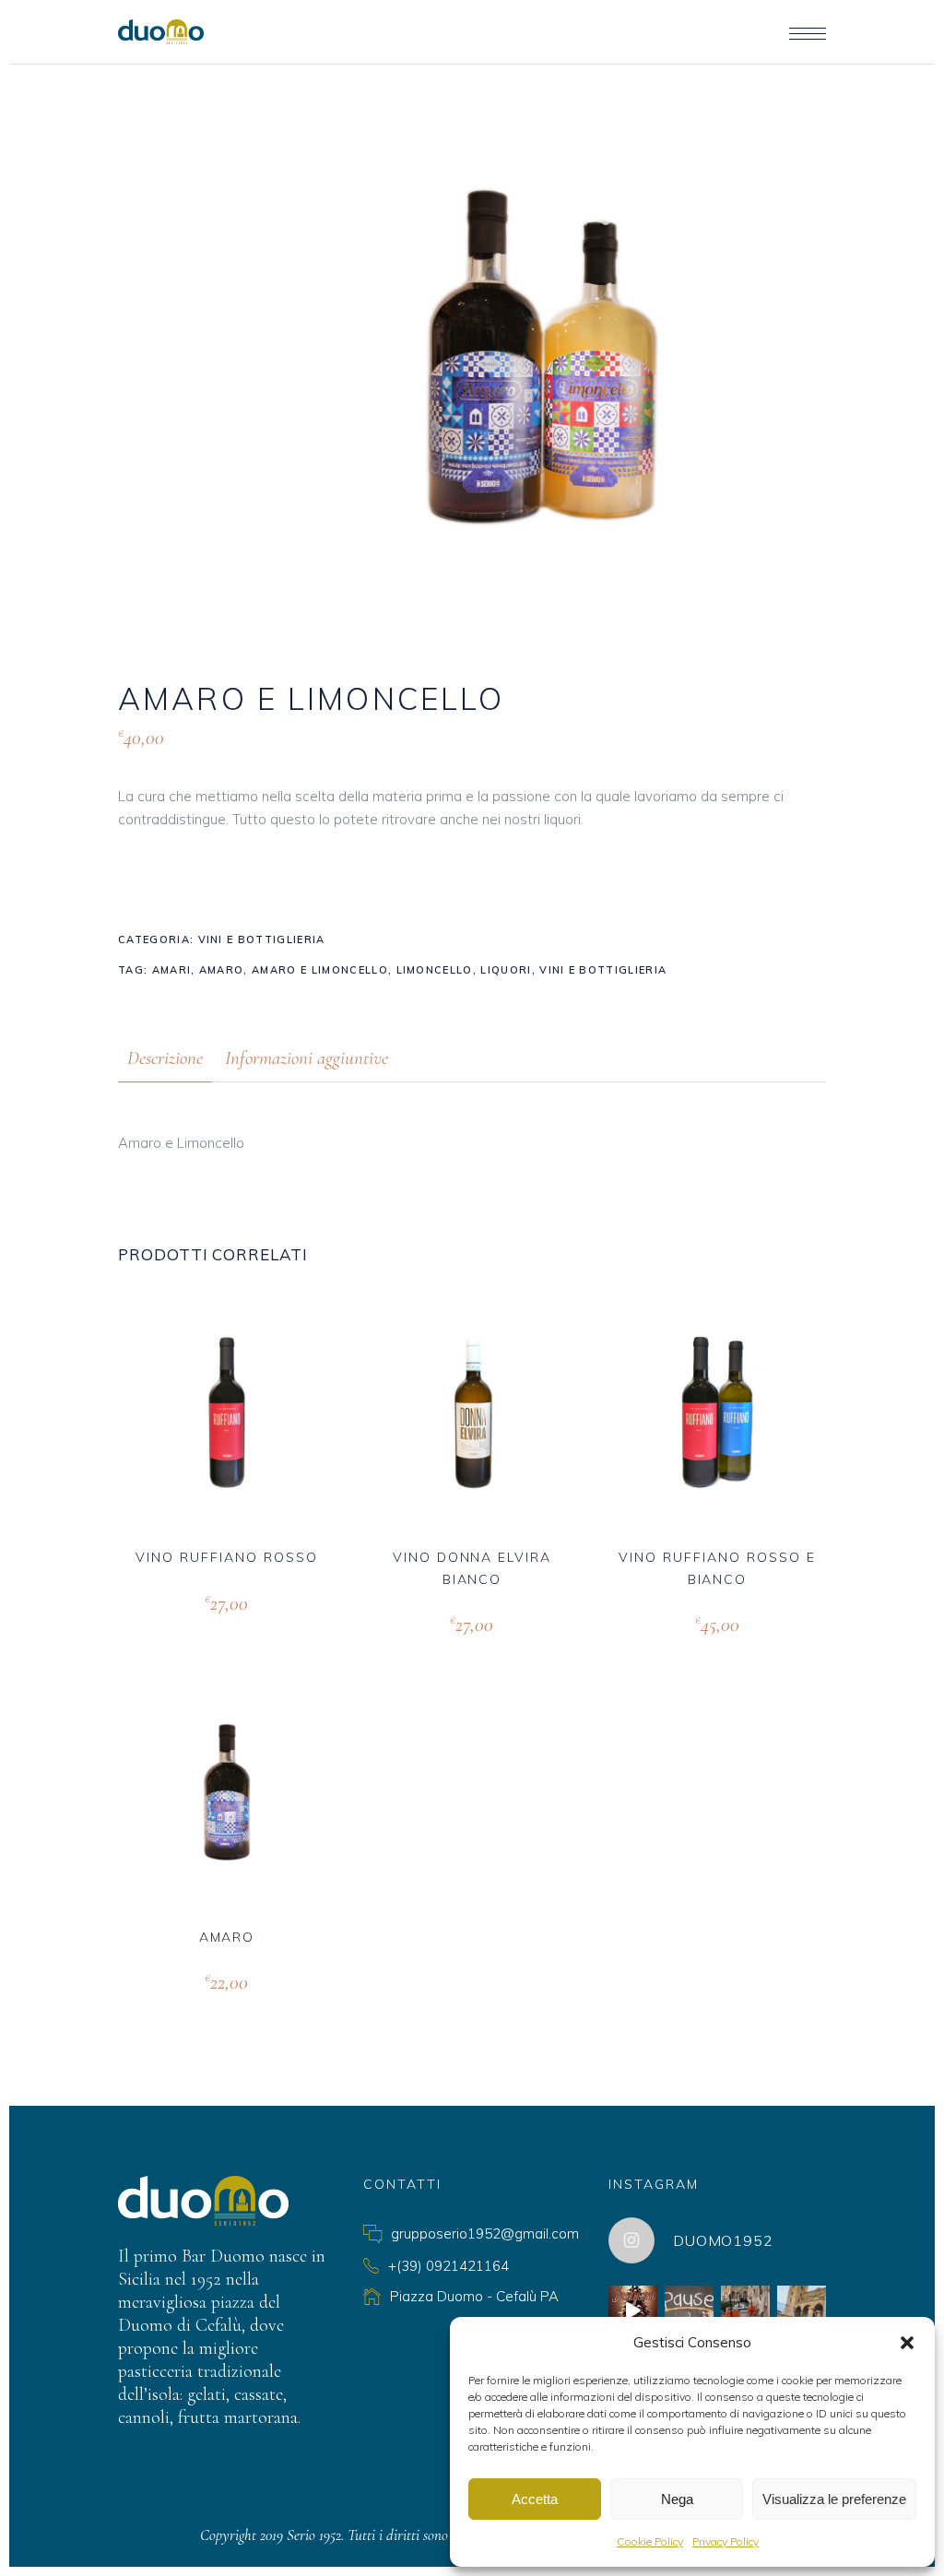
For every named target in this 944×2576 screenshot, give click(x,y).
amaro (222, 970)
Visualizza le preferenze (834, 2499)
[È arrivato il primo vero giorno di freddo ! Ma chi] (802, 2310)
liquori (506, 970)
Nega (677, 2499)
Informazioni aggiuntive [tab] (307, 1058)
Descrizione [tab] (165, 1058)
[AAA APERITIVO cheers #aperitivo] (745, 2310)
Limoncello (435, 970)
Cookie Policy (650, 2541)
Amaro (227, 1937)
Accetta (535, 2499)
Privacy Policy (726, 2541)
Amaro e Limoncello (320, 970)
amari (172, 970)
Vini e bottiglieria (262, 939)
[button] (907, 2343)
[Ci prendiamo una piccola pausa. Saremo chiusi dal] (689, 2310)
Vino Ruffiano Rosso (226, 1557)
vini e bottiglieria (603, 970)
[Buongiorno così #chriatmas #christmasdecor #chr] (633, 2310)
